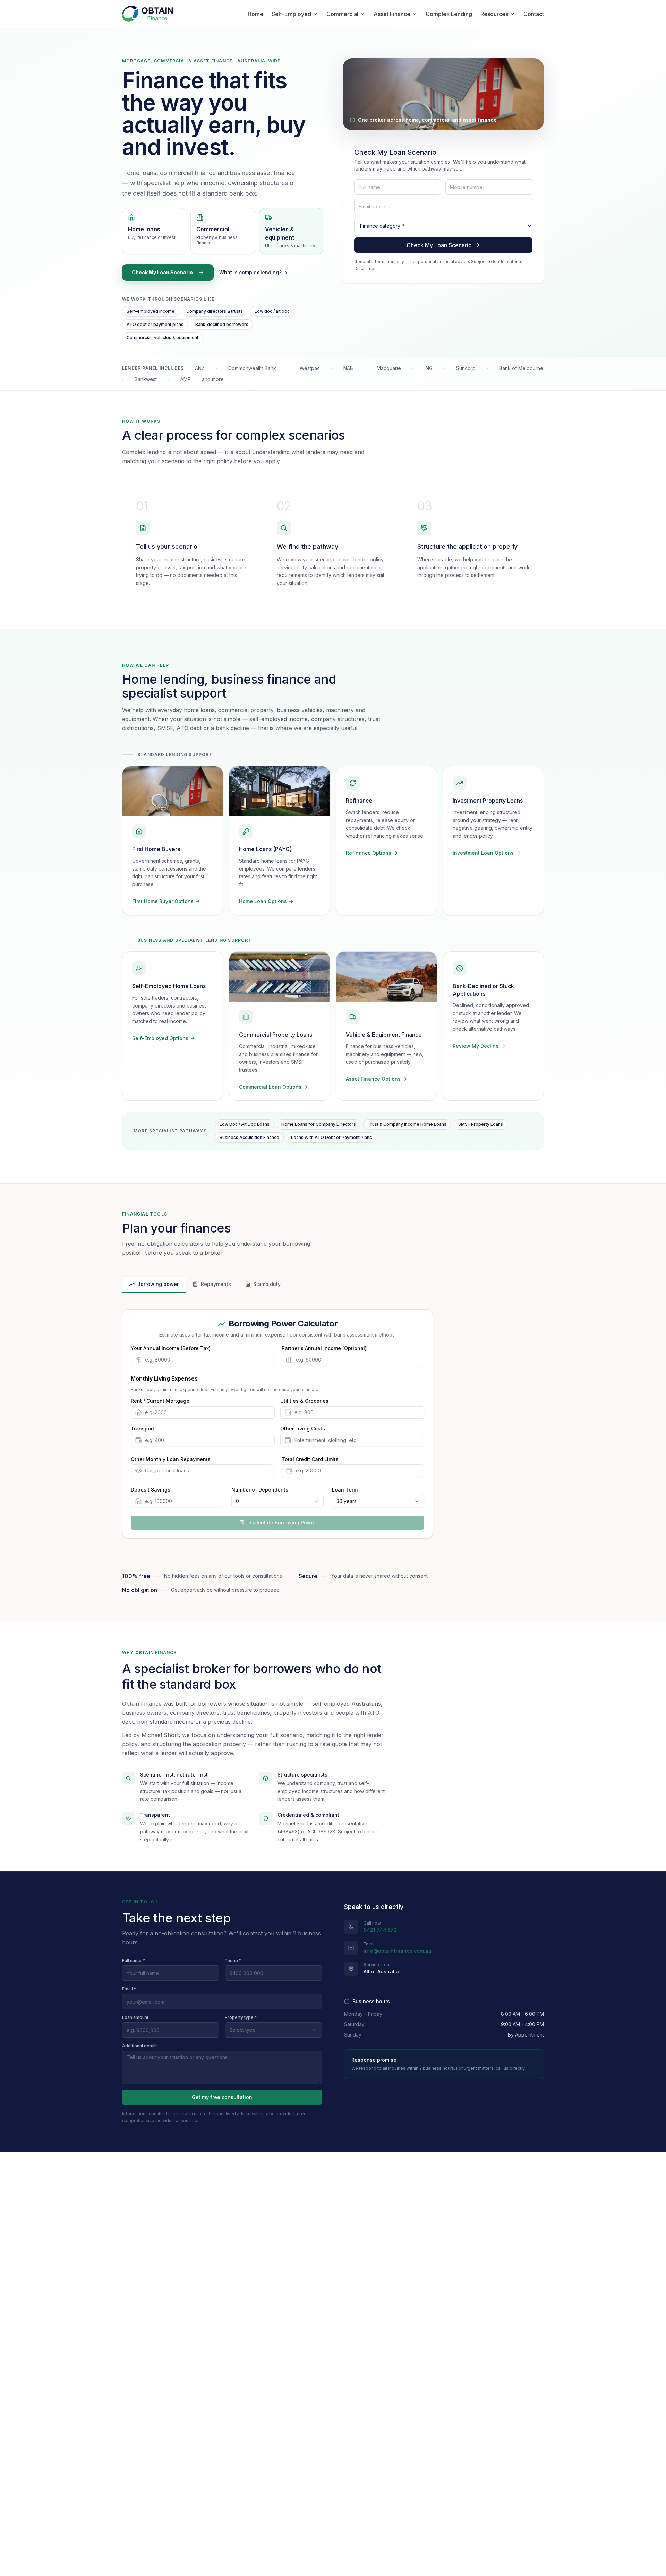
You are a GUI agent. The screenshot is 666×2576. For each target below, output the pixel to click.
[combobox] (277, 1501)
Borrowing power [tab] (158, 1284)
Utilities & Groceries (304, 1401)
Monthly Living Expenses (164, 1378)
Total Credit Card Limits (310, 1459)
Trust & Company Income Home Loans (407, 1124)
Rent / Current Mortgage (160, 1401)
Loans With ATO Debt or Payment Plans (331, 1137)
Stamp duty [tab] (267, 1284)
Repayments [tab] (216, 1284)
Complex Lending (449, 14)
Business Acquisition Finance (249, 1137)
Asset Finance (392, 14)
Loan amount (135, 2017)
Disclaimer (365, 269)
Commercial (342, 14)
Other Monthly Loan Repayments (171, 1459)
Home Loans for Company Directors (319, 1124)
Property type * (241, 2017)
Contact (534, 14)
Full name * (134, 1960)
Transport (143, 1429)
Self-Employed (291, 14)
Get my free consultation (222, 2097)
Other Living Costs (303, 1429)
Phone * (233, 1960)
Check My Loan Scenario (162, 272)
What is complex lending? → (253, 272)
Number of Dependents (260, 1490)
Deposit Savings (151, 1490)
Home (255, 14)
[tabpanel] (277, 1424)
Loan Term (345, 1490)
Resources (494, 14)
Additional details (140, 2046)
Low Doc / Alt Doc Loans (245, 1124)
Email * (129, 1989)
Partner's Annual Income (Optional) (324, 1348)
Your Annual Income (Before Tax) (171, 1348)
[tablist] (277, 1285)
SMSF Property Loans (481, 1124)
